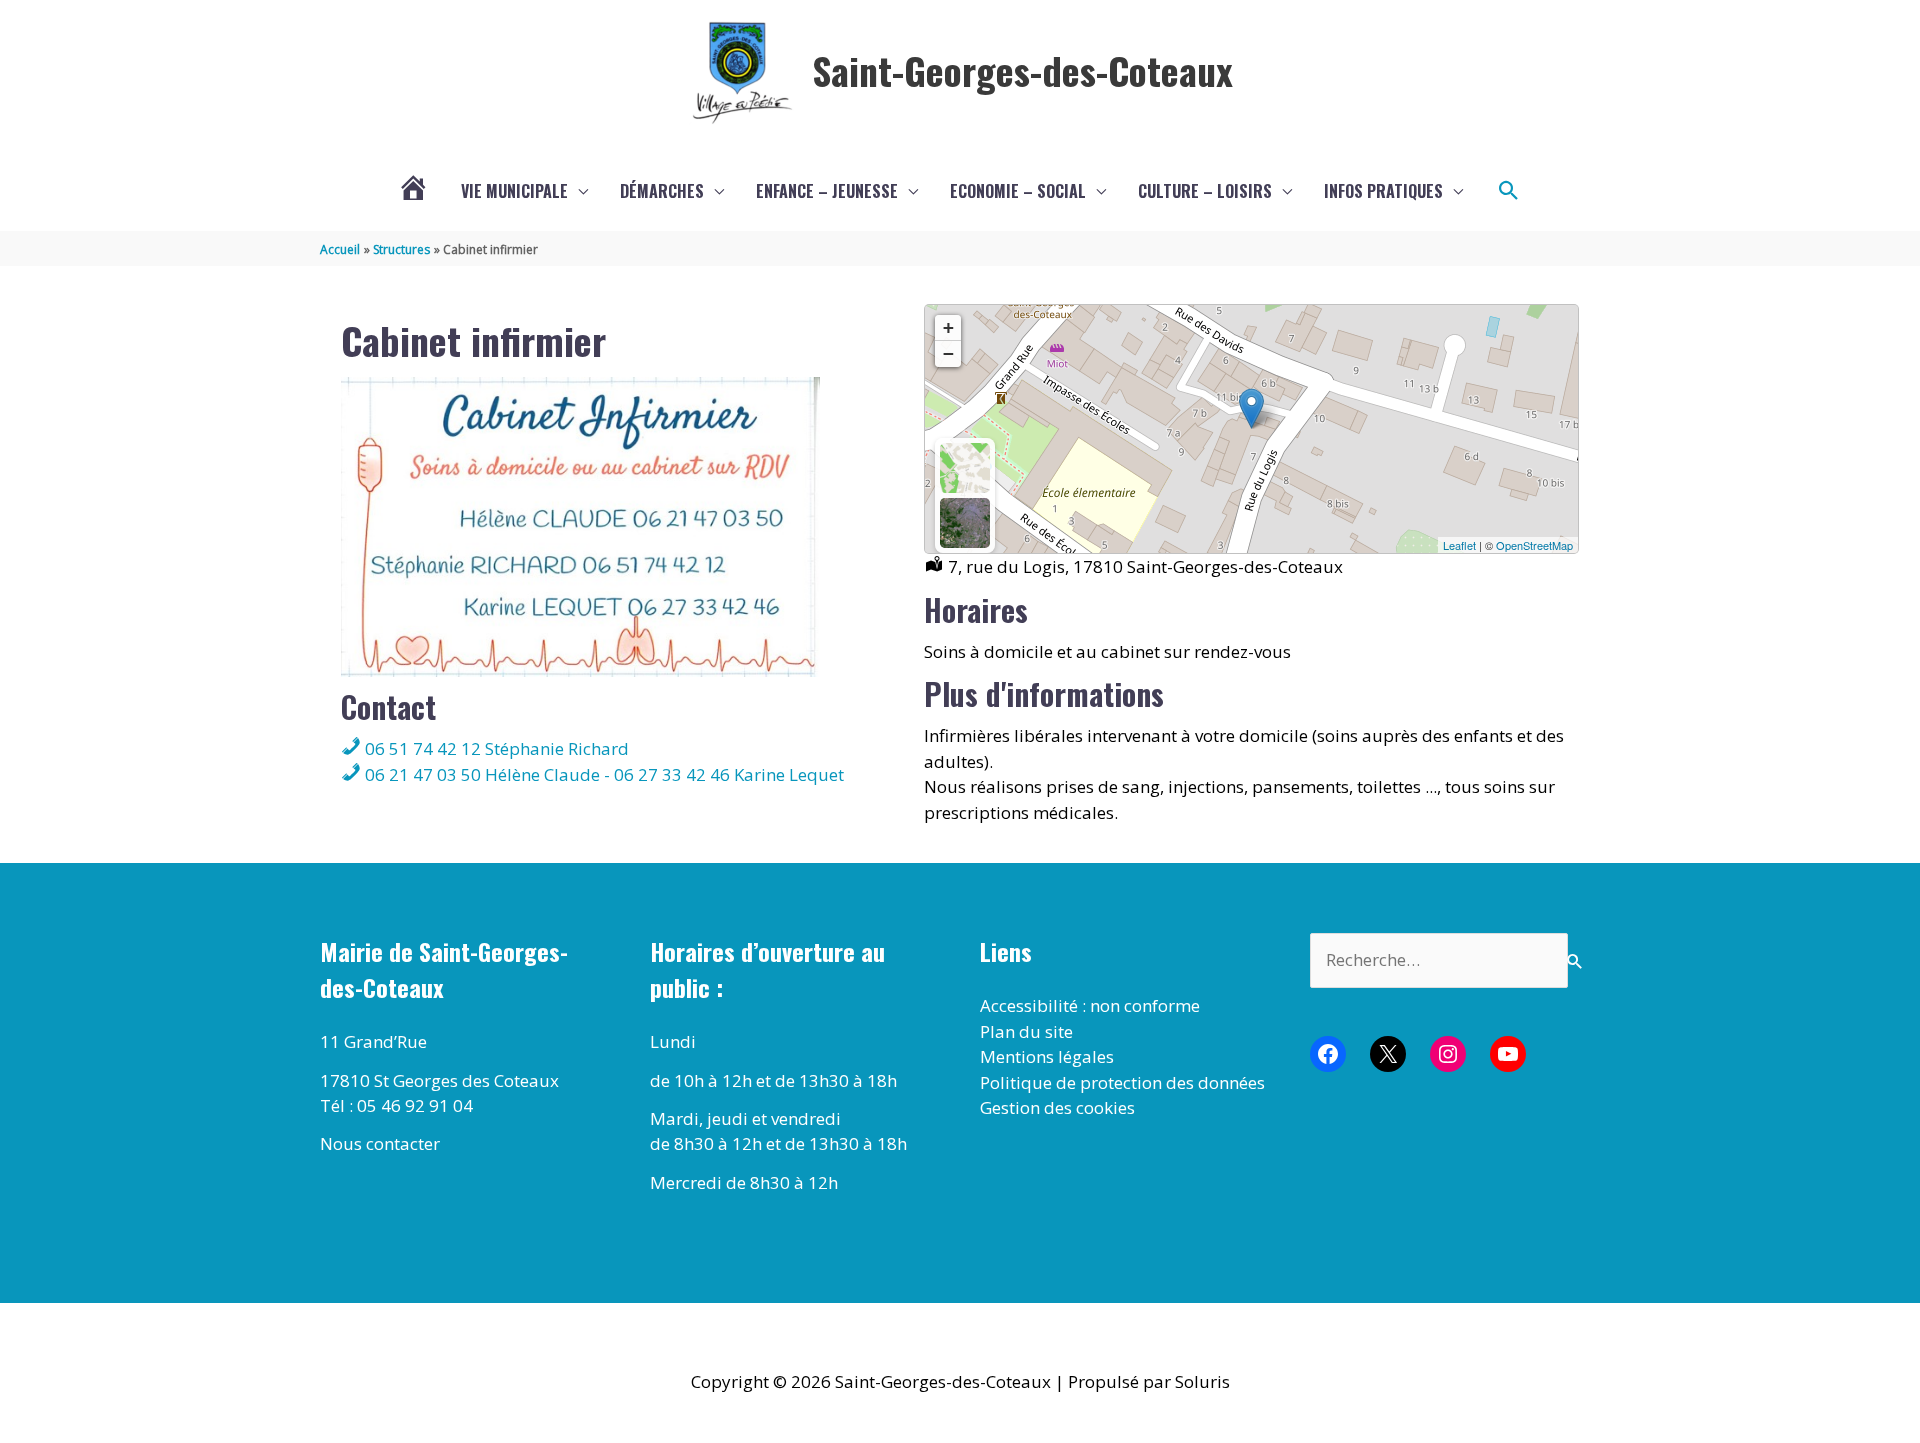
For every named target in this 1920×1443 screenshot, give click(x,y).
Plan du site (1026, 1031)
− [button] (948, 353)
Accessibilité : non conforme (1090, 1005)
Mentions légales (1047, 1056)
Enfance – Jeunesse (827, 191)
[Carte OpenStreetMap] (965, 468)
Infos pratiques (1383, 191)
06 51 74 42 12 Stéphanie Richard (495, 748)
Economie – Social (1018, 191)
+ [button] (948, 327)
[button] (1509, 191)
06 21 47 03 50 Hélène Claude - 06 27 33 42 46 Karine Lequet (602, 774)
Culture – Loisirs (1205, 191)
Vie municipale (514, 191)
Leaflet (1459, 545)
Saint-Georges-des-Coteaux (1022, 70)
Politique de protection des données (1122, 1082)
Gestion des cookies (1057, 1107)
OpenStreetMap (1534, 545)
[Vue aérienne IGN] (965, 523)
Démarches (662, 191)
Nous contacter (380, 1143)
